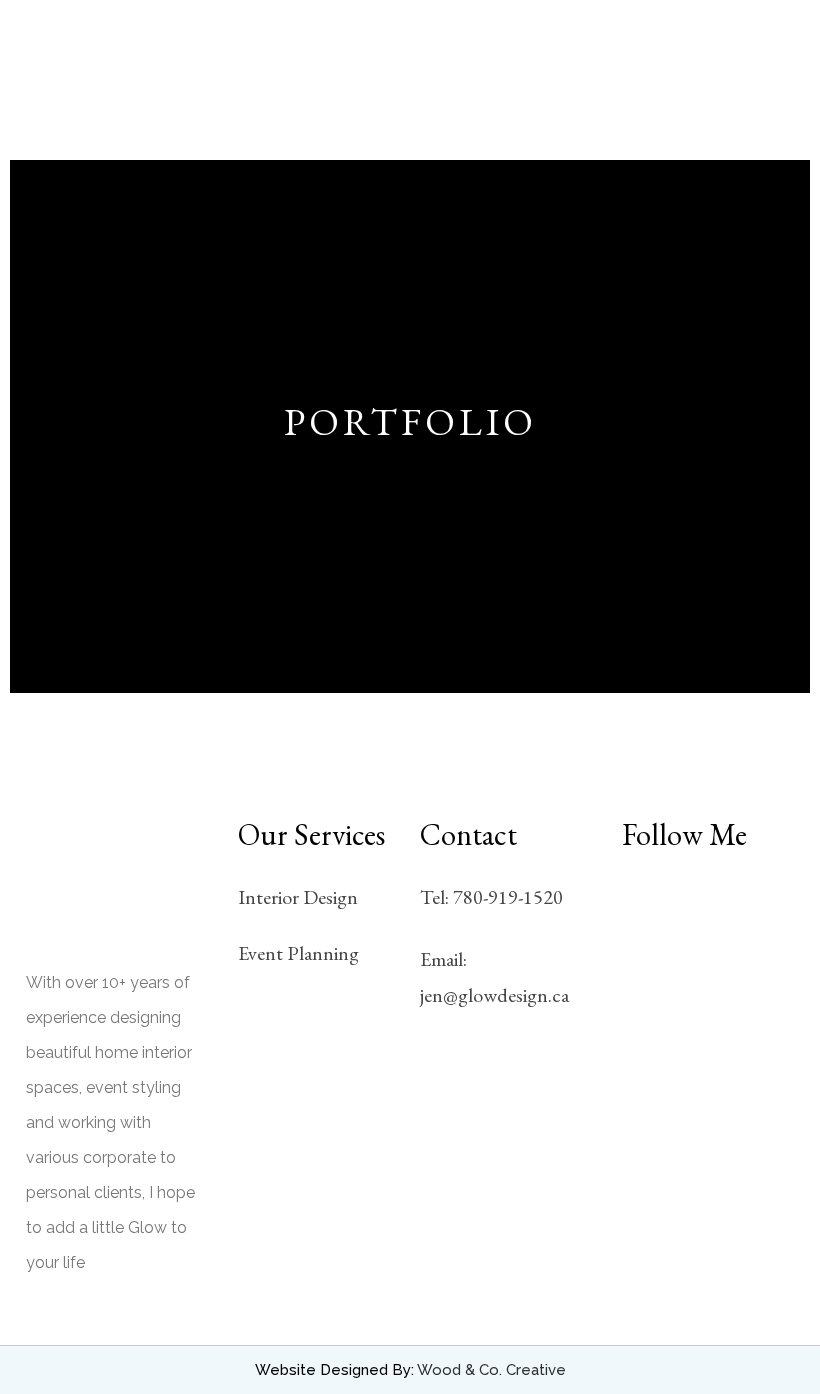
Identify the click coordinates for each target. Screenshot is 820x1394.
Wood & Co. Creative (491, 1370)
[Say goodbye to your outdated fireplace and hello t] (647, 906)
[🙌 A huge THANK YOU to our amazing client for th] (708, 906)
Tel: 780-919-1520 (491, 897)
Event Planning (298, 953)
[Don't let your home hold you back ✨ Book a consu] (768, 983)
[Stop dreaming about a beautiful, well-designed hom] (647, 944)
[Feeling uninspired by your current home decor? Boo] (768, 906)
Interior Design (298, 897)
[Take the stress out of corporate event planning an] (708, 944)
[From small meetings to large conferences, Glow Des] (708, 983)
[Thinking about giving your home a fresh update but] (768, 944)
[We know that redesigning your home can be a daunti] (647, 983)
